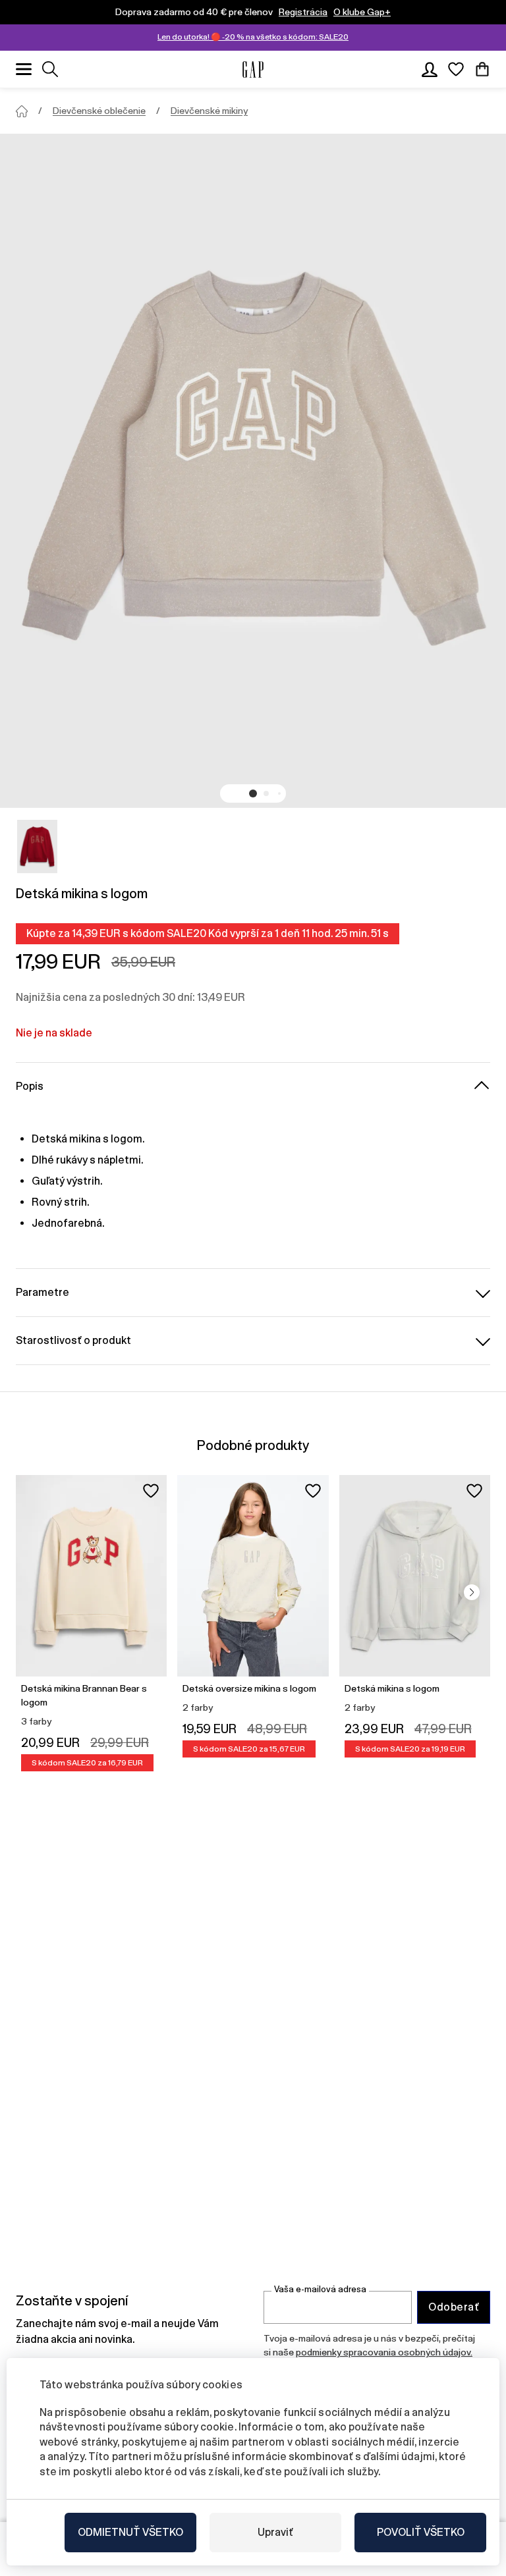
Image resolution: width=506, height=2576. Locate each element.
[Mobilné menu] (24, 69)
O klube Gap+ (362, 12)
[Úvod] (22, 111)
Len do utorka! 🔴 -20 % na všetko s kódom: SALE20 (253, 37)
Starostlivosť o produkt (73, 1340)
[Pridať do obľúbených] (151, 1491)
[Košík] (482, 69)
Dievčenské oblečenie (99, 111)
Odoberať (454, 2307)
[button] (253, 793)
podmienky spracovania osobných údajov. (384, 2352)
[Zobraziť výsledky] (50, 69)
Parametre (42, 1292)
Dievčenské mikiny (209, 111)
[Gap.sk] (253, 69)
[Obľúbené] (456, 69)
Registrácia (303, 12)
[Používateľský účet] (430, 69)
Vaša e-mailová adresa (320, 2289)
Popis (30, 1086)
